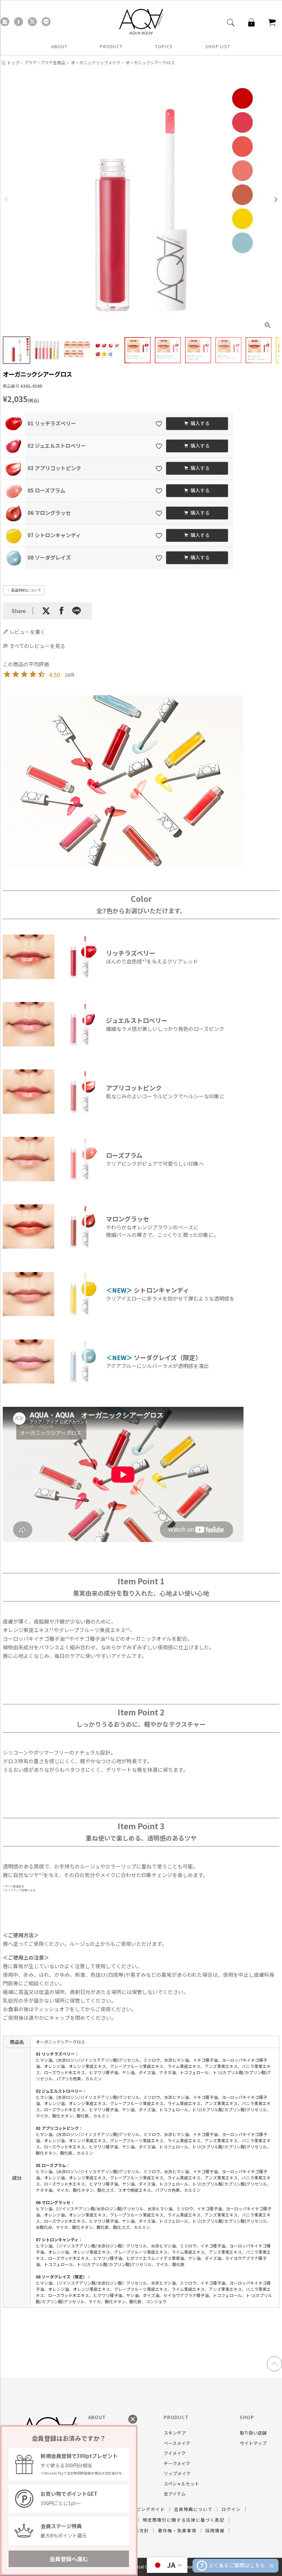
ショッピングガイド (143, 2509)
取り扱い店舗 (253, 2433)
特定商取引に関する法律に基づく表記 (184, 2520)
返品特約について (26, 590)
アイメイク (175, 2453)
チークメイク (177, 2463)
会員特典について (193, 2509)
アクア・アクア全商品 (45, 62)
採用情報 (215, 2530)
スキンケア (175, 2433)
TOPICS (164, 46)
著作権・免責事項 (177, 2530)
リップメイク (177, 2473)
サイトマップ (253, 2443)
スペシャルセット (181, 2484)
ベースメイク (177, 2443)
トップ (13, 62)
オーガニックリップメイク (96, 62)
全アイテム (175, 2494)
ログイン (231, 2509)
